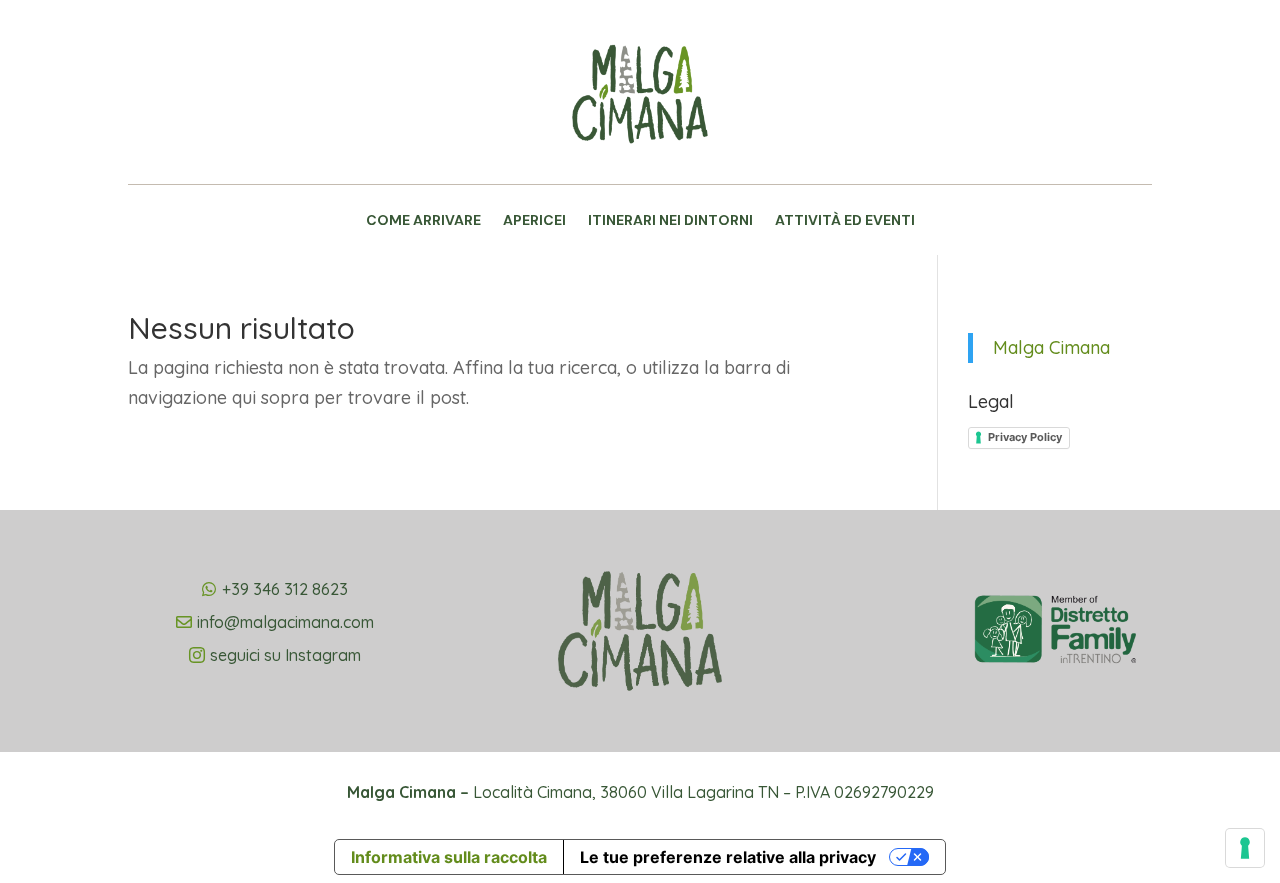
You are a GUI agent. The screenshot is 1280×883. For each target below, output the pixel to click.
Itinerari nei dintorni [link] (670, 221)
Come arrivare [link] (423, 221)
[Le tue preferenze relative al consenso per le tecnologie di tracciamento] (1245, 848)
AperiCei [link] (534, 221)
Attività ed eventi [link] (845, 221)
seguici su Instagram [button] (285, 655)
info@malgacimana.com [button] (285, 622)
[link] (640, 167)
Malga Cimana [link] (1051, 347)
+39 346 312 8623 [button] (285, 589)
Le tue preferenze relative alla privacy (728, 857)
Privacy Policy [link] (1025, 437)
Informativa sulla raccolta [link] (449, 857)
